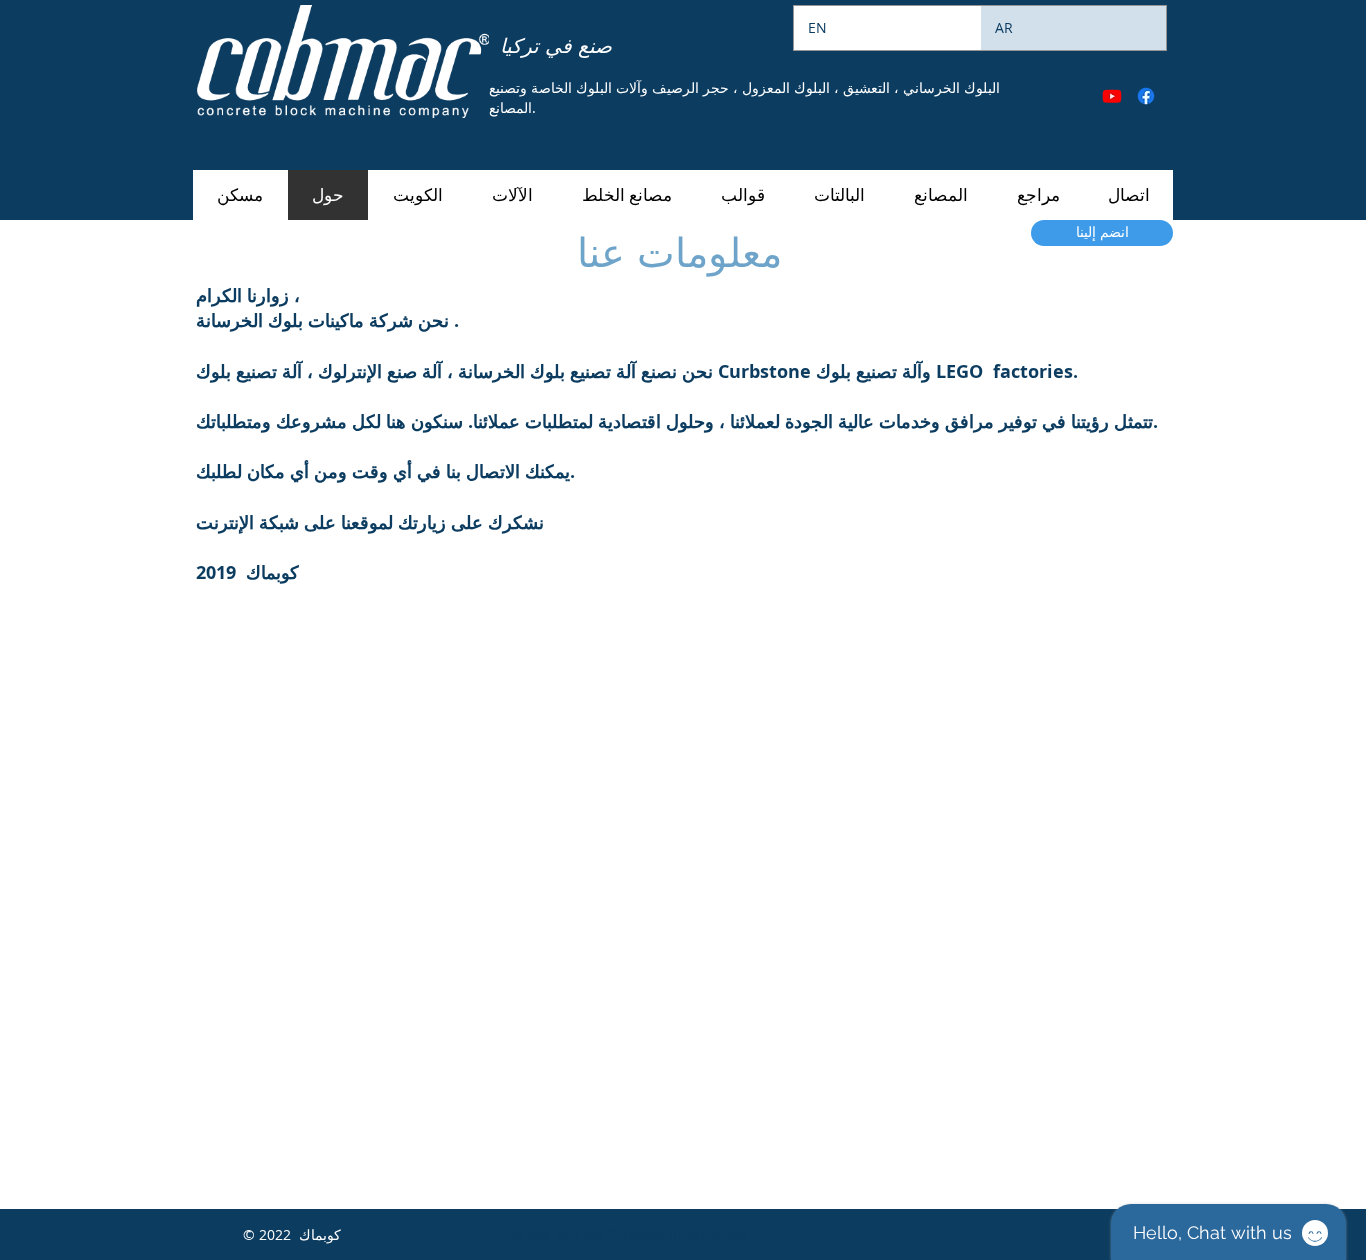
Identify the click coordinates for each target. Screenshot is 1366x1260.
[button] (512, 195)
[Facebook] (1146, 96)
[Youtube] (1112, 96)
